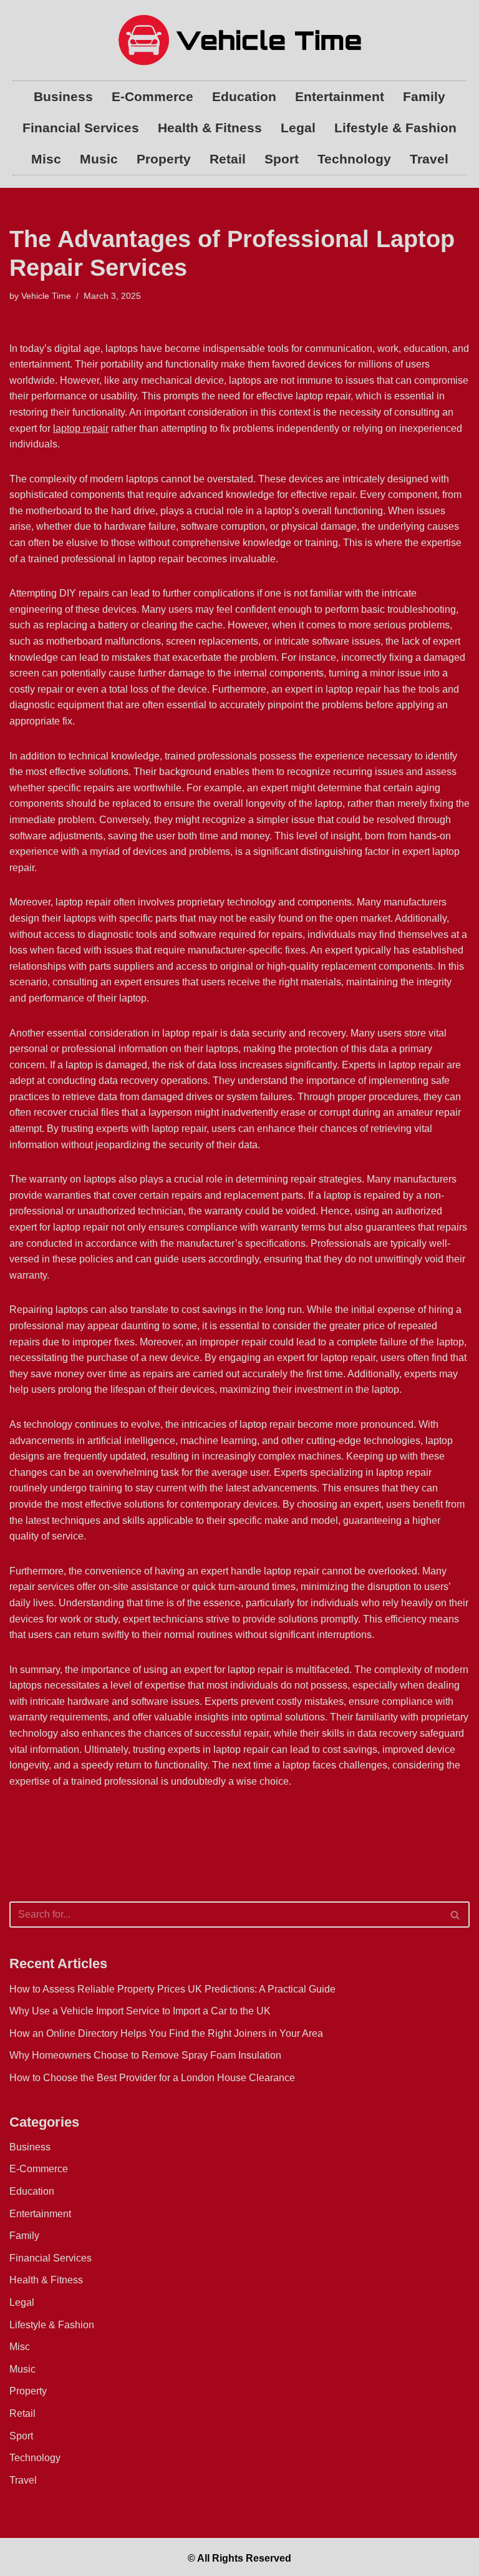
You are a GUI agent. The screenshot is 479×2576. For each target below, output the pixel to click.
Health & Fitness (210, 128)
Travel (429, 159)
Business (63, 96)
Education (244, 96)
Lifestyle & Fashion (395, 128)
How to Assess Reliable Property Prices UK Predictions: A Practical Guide (172, 1989)
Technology (354, 159)
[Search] (456, 1915)
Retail (228, 159)
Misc (46, 159)
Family (424, 96)
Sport (282, 159)
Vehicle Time (46, 296)
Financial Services (81, 128)
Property (164, 159)
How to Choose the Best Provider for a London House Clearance (152, 2078)
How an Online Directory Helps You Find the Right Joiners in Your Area (166, 2033)
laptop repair (81, 428)
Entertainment (340, 96)
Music (99, 159)
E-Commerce (152, 96)
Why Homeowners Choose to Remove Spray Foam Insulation (145, 2055)
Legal (298, 128)
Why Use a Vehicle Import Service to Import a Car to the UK (140, 2011)
